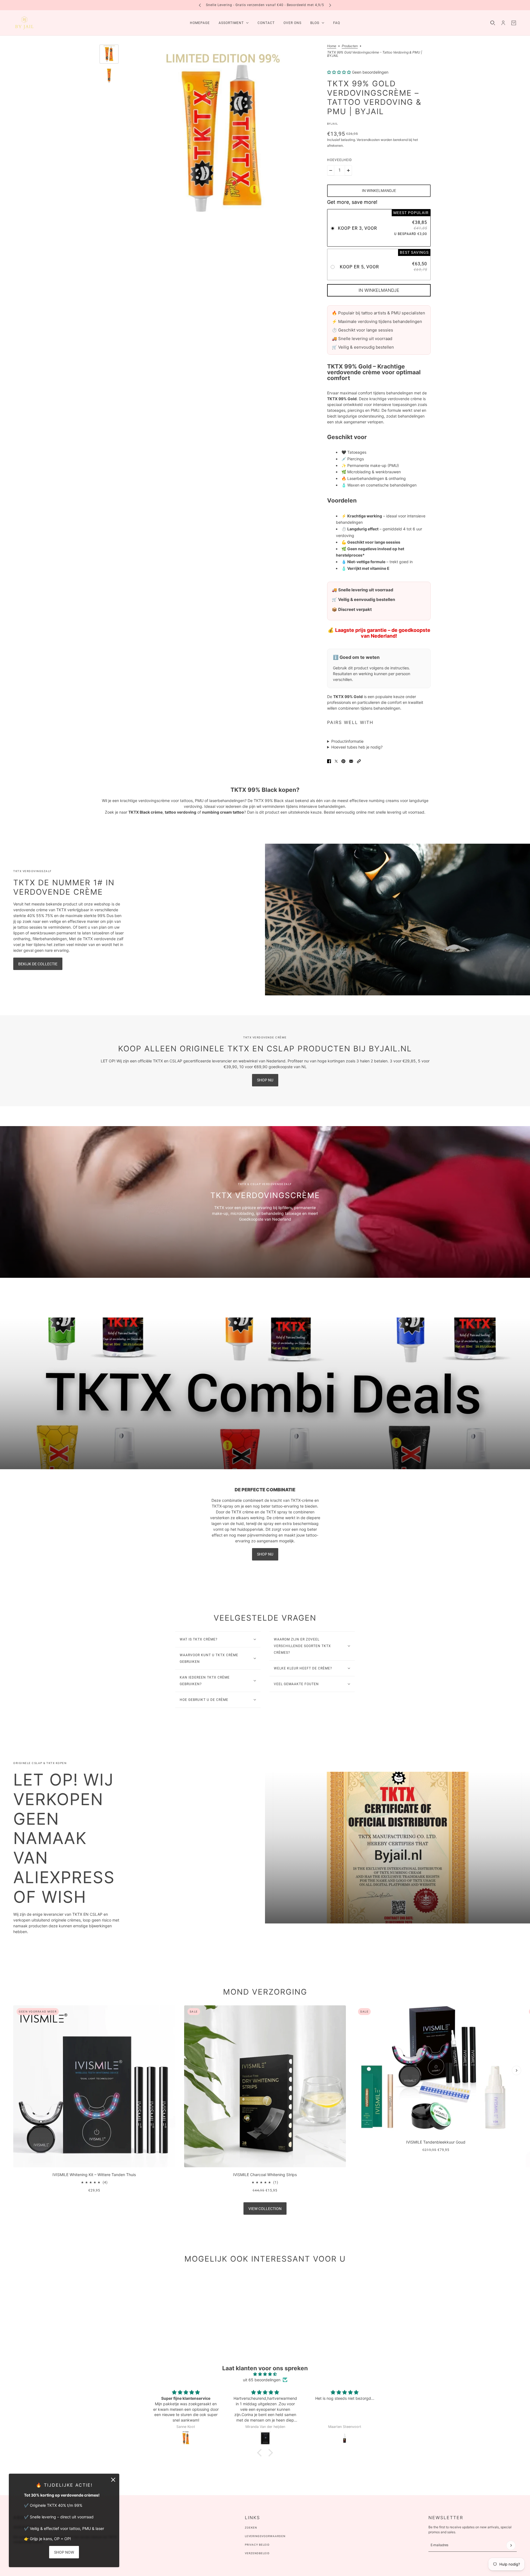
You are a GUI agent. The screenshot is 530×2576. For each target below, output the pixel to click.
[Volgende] (330, 5)
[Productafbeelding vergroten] (222, 138)
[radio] (379, 228)
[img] (265, 2374)
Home (332, 46)
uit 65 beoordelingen (262, 2380)
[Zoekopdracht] (493, 23)
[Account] (503, 23)
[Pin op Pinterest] (343, 761)
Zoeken (251, 2528)
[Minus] (331, 170)
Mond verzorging (265, 1992)
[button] (359, 761)
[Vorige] (200, 5)
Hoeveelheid (340, 160)
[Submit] (511, 2545)
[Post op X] (336, 761)
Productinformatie (347, 741)
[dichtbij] (113, 2480)
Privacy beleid (257, 2545)
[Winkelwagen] (514, 23)
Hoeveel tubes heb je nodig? (357, 747)
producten (350, 46)
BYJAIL (332, 124)
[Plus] (348, 170)
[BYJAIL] (24, 23)
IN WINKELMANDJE (379, 290)
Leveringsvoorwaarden (265, 2536)
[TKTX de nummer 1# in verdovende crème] (397, 920)
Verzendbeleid (257, 2553)
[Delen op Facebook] (329, 761)
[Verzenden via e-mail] (351, 761)
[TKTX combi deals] (265, 1393)
